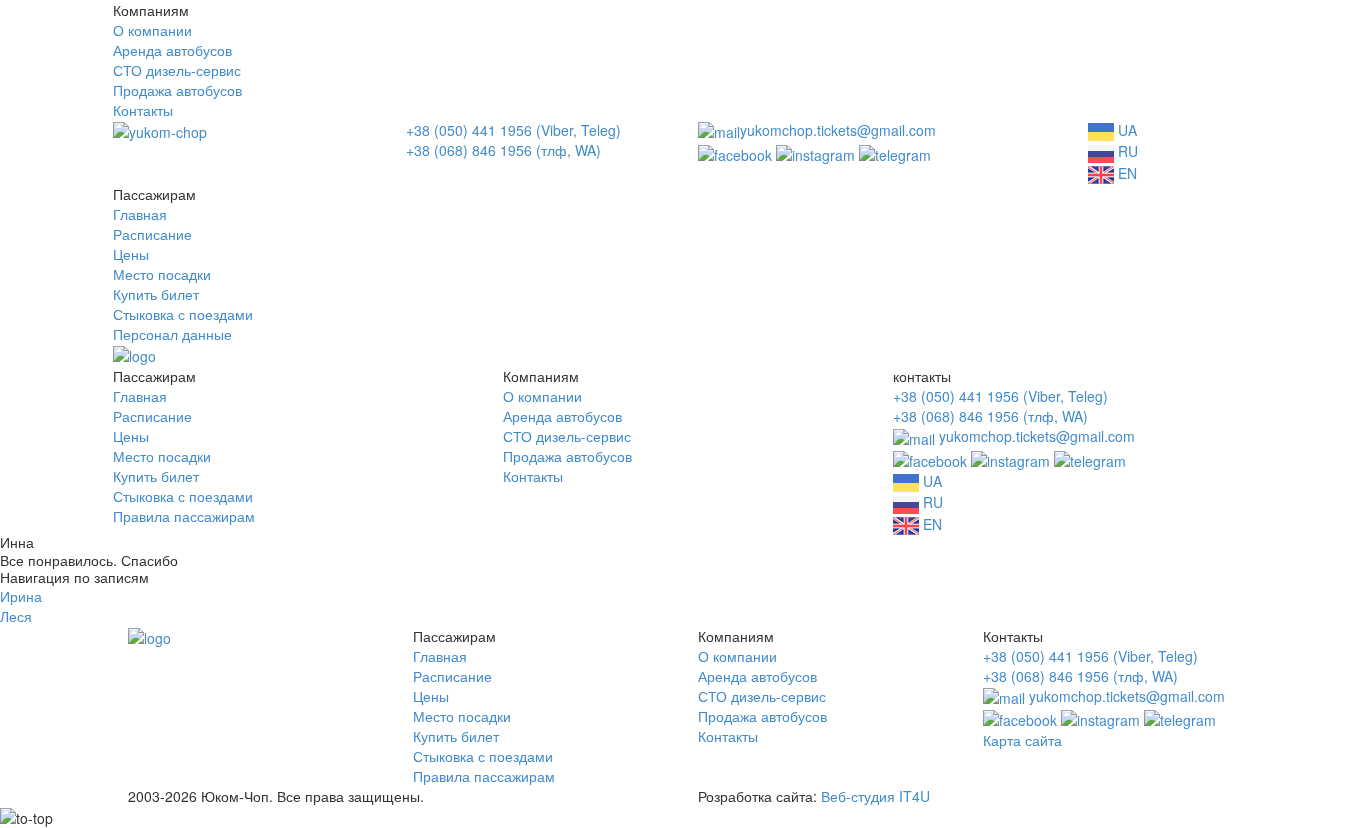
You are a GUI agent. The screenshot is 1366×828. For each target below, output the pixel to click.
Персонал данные (172, 334)
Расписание (152, 234)
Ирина (21, 596)
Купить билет (156, 294)
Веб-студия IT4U (875, 796)
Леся (16, 616)
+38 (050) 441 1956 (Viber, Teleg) (513, 130)
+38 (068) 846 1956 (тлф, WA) (503, 150)
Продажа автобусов (177, 90)
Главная (140, 214)
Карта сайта (1022, 740)
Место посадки (162, 274)
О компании (152, 30)
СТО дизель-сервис (177, 70)
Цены (131, 254)
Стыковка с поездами (183, 314)
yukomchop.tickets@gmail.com (838, 130)
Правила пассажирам (184, 516)
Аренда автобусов (172, 50)
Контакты (143, 110)
